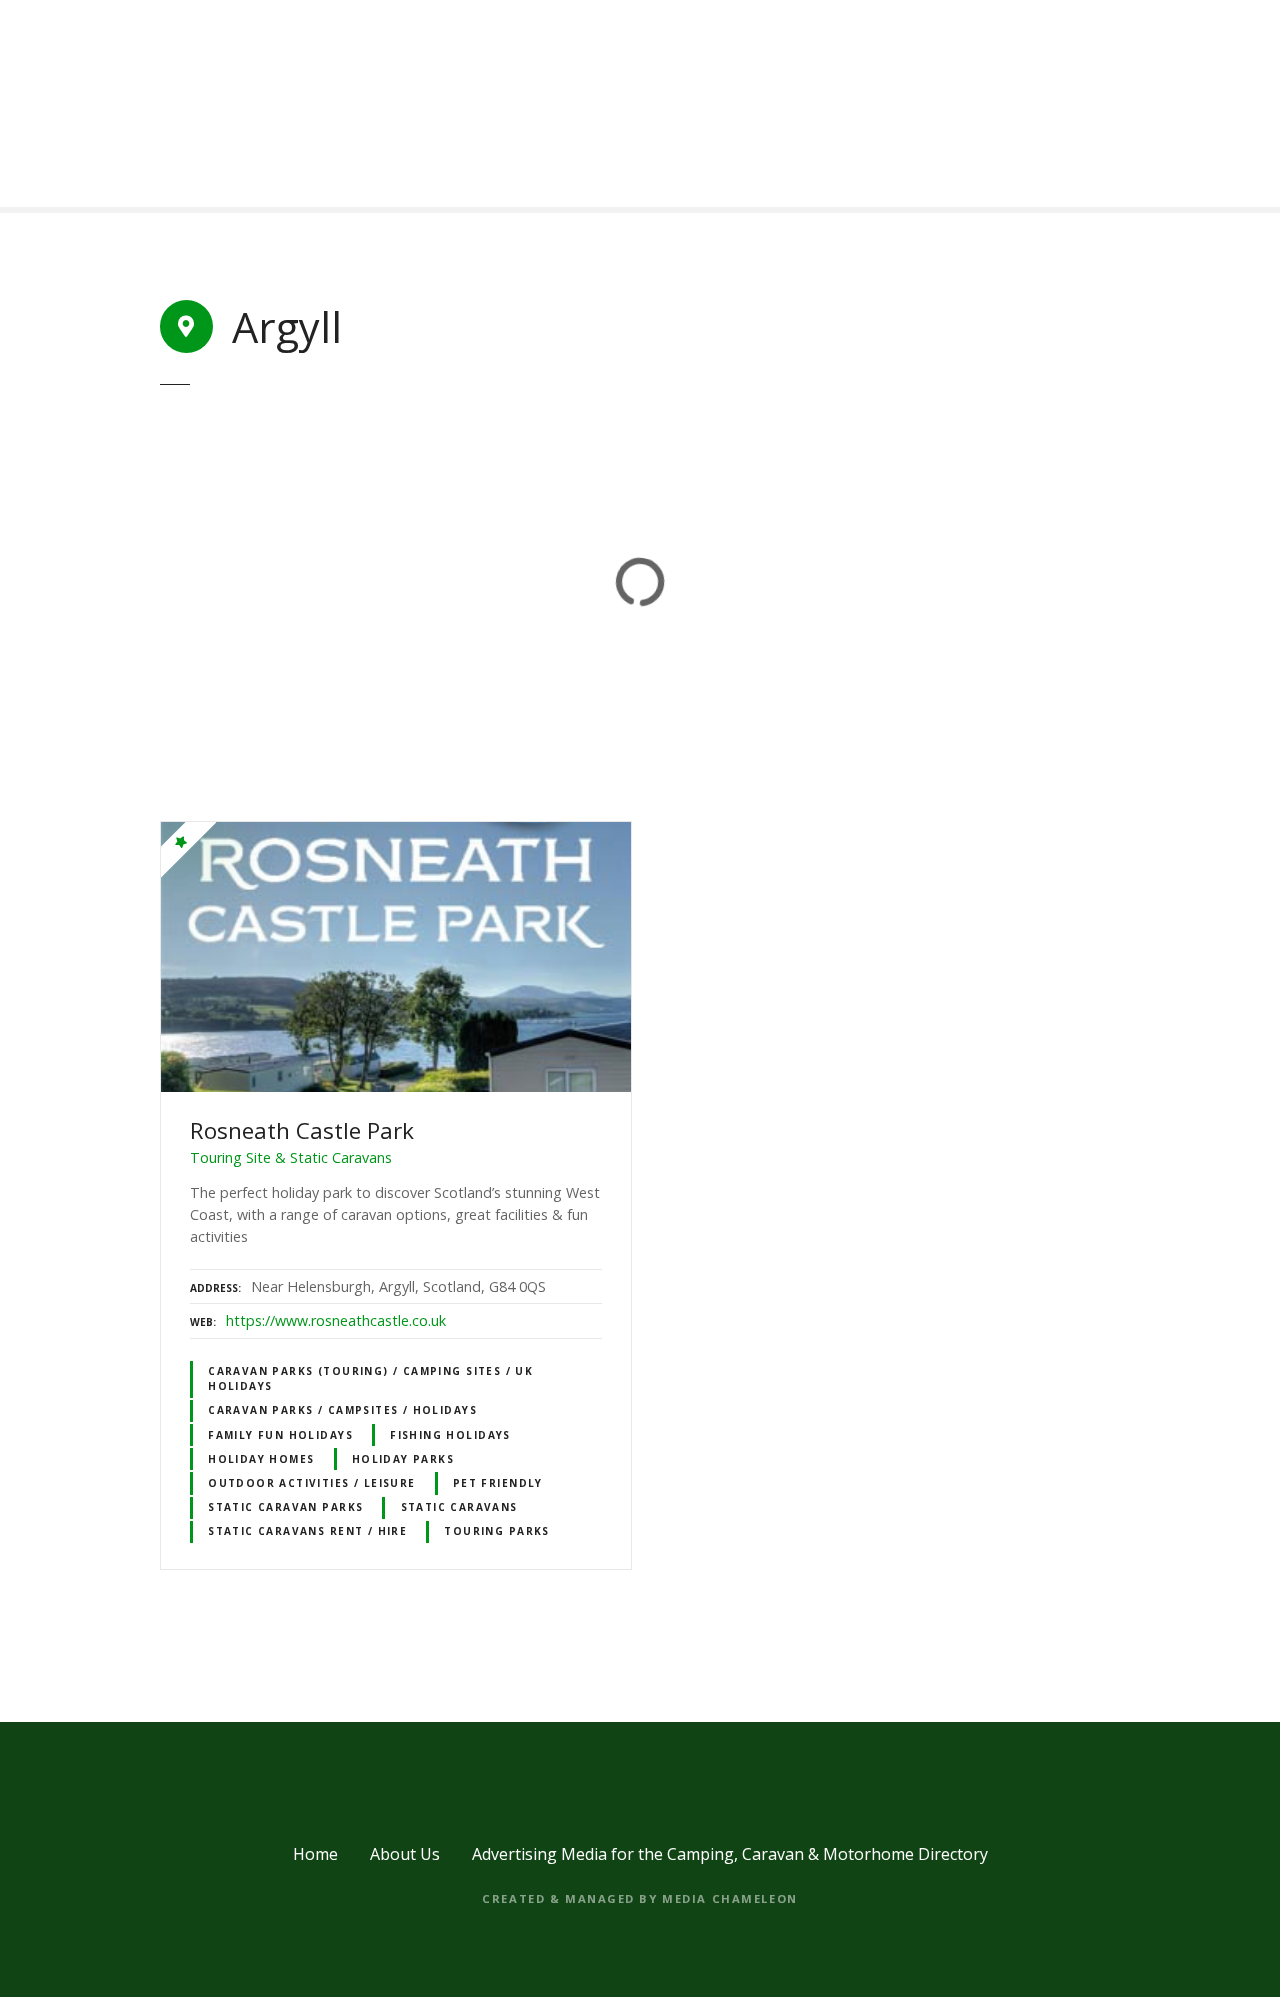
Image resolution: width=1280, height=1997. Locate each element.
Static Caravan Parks (285, 1507)
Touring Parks (496, 1531)
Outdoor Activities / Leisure (312, 1483)
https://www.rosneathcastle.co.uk (336, 1320)
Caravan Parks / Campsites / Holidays (342, 1410)
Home (315, 1854)
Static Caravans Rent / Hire (307, 1531)
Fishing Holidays (450, 1435)
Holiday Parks (403, 1459)
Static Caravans (459, 1507)
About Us (405, 1854)
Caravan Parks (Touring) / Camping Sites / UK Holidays (370, 1378)
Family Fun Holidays (280, 1435)
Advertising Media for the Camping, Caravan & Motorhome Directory (730, 1854)
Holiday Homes (261, 1459)
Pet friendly (498, 1483)
